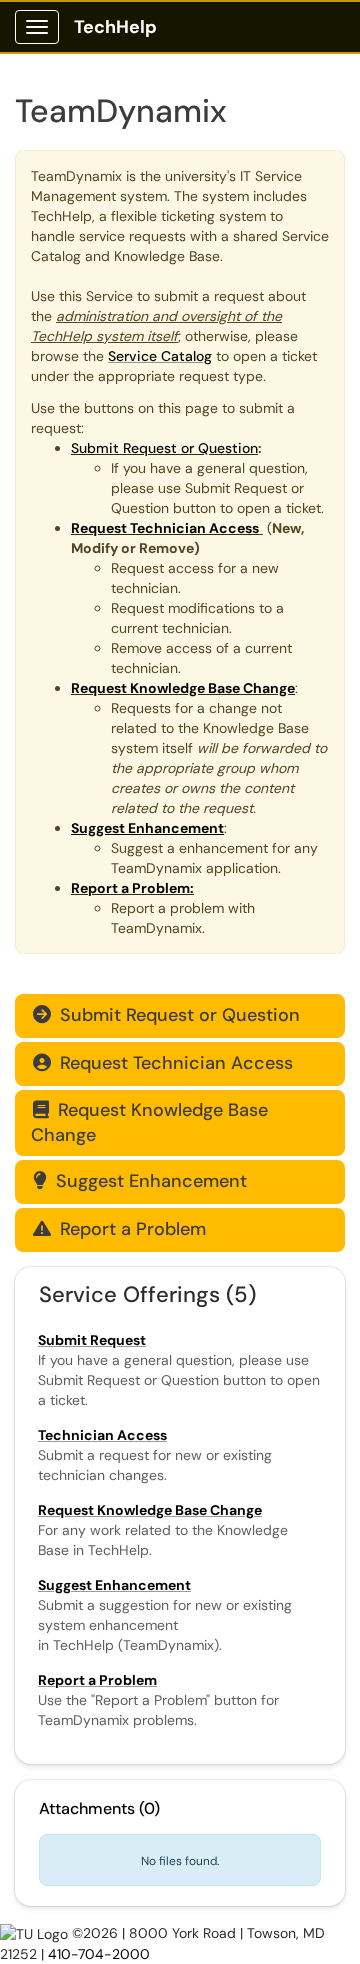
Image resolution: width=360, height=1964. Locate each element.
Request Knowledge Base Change (149, 1122)
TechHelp (115, 27)
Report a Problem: (132, 888)
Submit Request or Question (164, 448)
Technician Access (102, 1435)
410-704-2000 (99, 1954)
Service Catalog (160, 356)
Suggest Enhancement (140, 1181)
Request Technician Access (163, 1063)
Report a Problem (119, 1229)
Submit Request (92, 1340)
